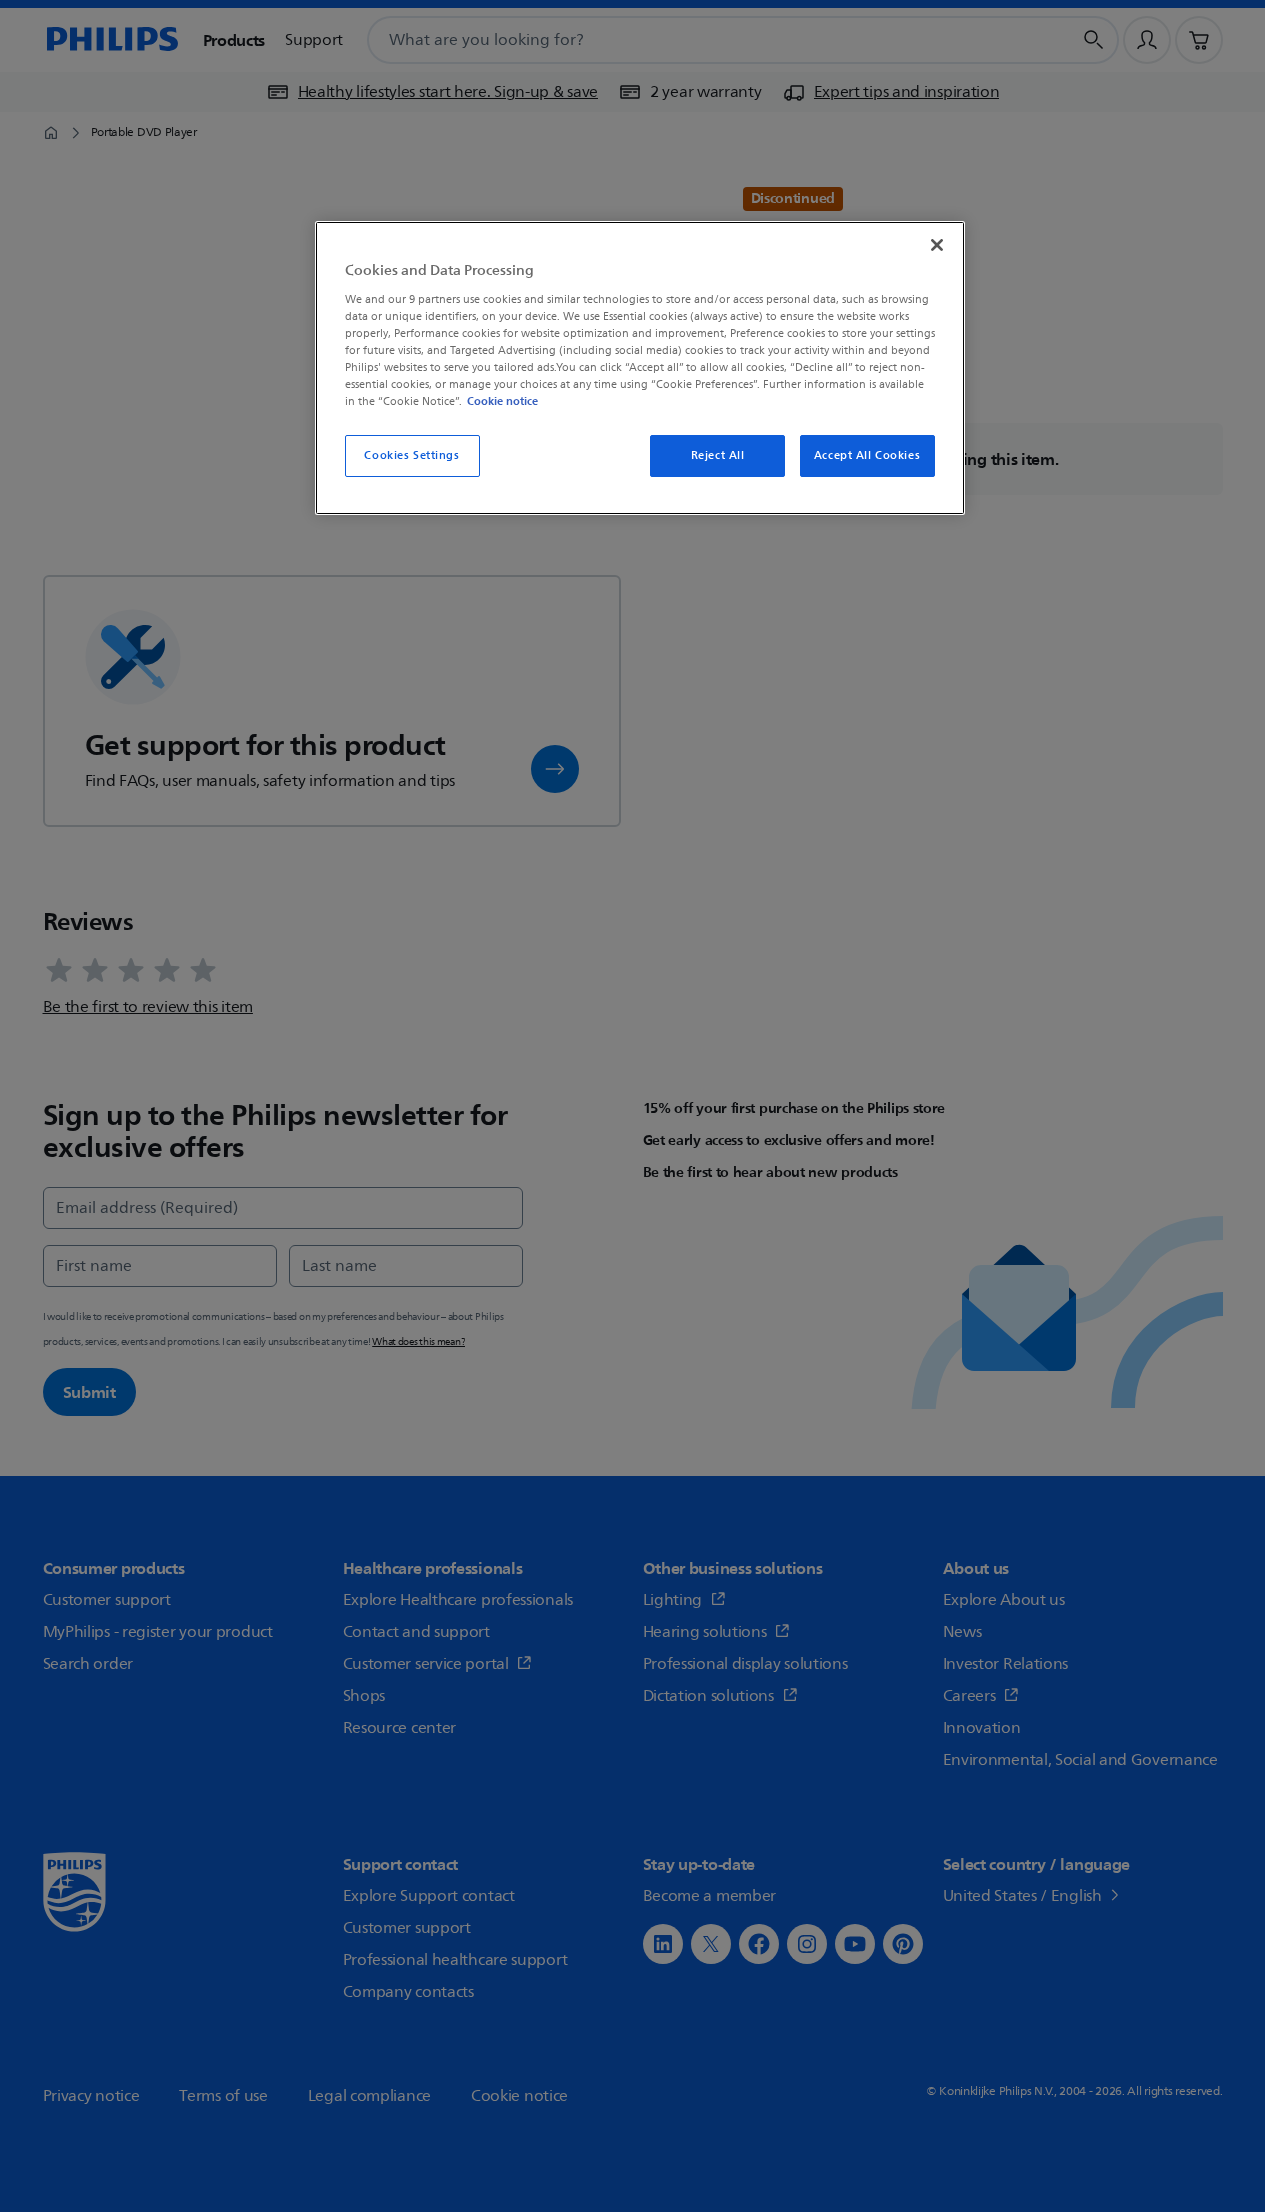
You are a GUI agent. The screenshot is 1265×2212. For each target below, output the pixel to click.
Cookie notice (502, 401)
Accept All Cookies (867, 455)
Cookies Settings (411, 455)
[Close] (937, 245)
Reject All (718, 455)
